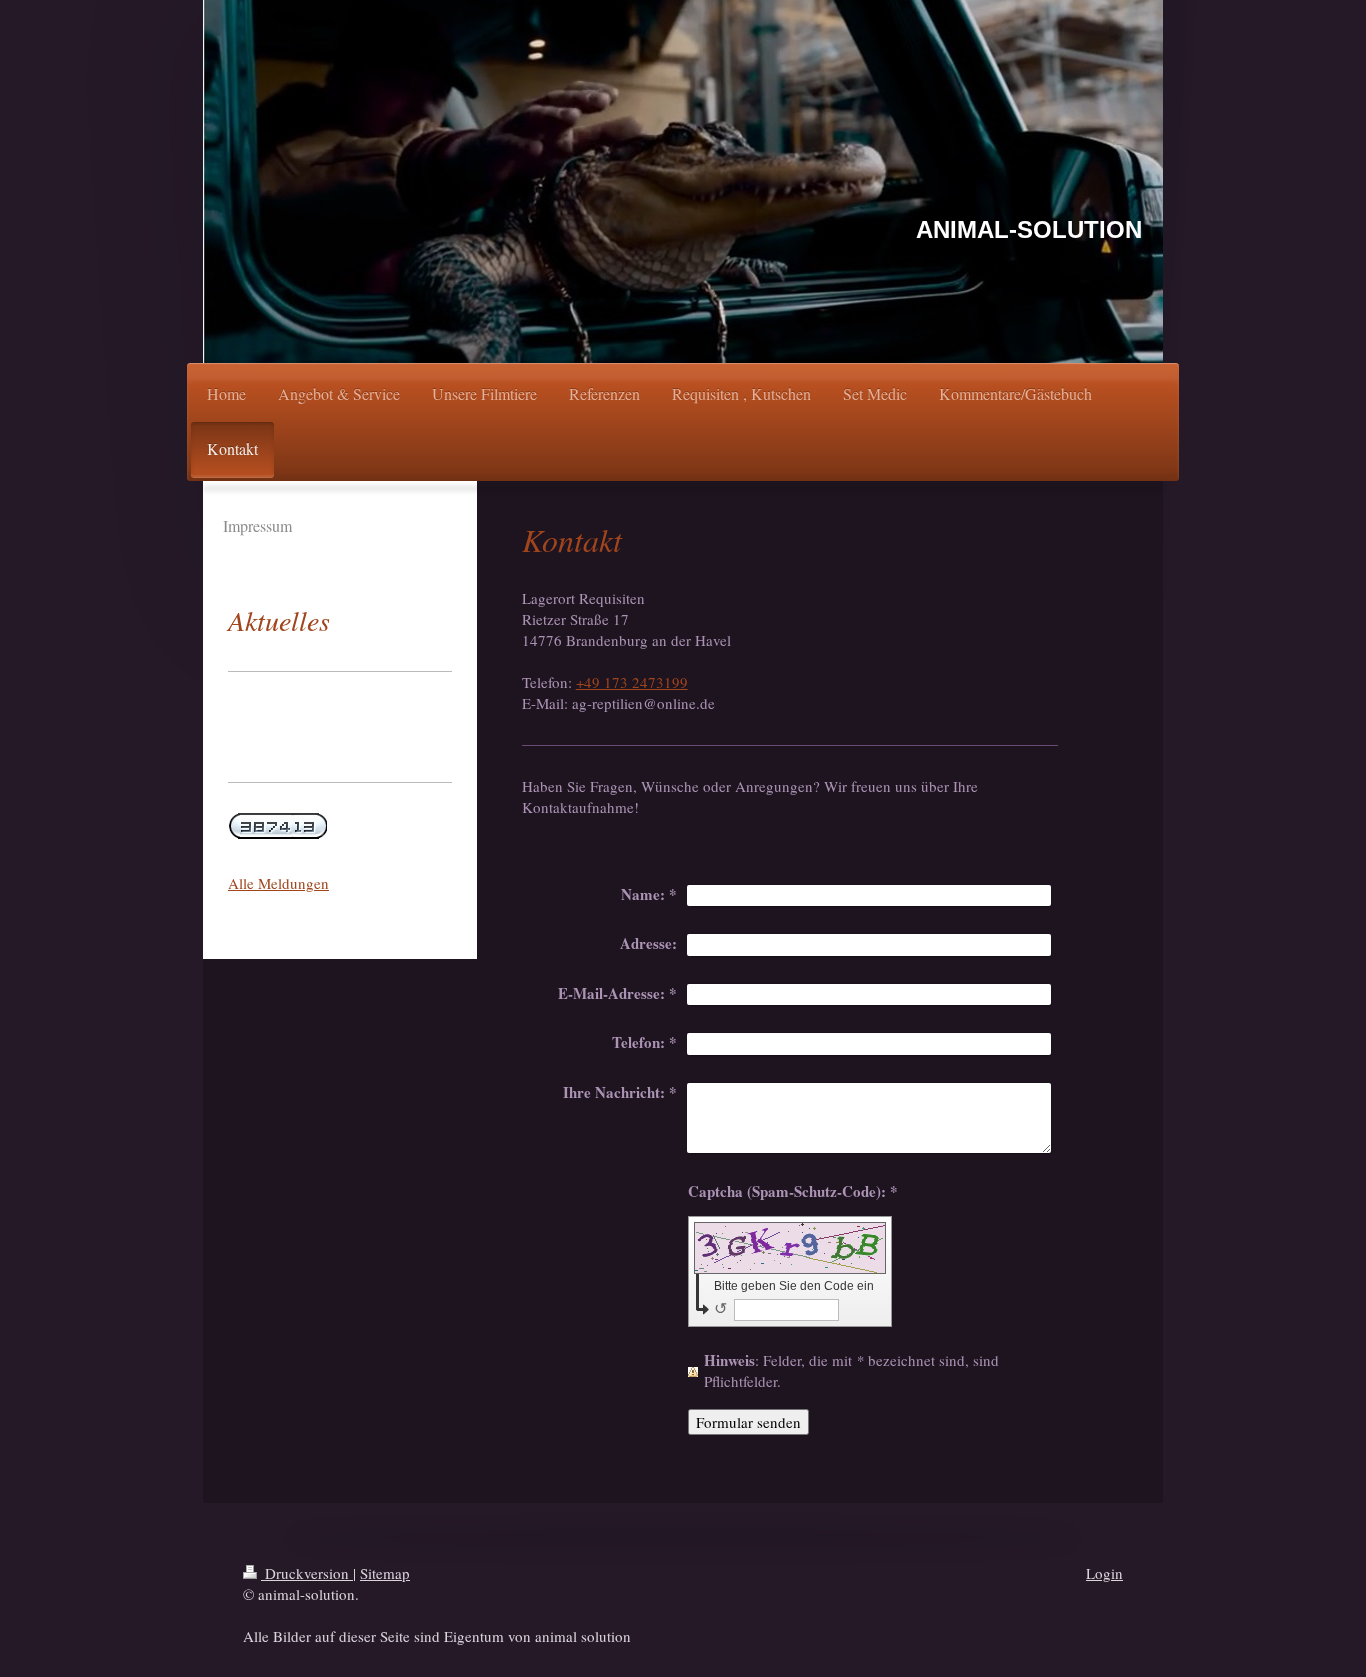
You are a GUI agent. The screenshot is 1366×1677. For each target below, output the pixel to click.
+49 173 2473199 (632, 682)
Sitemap (385, 1573)
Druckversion (307, 1573)
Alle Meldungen (278, 883)
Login (1104, 1573)
